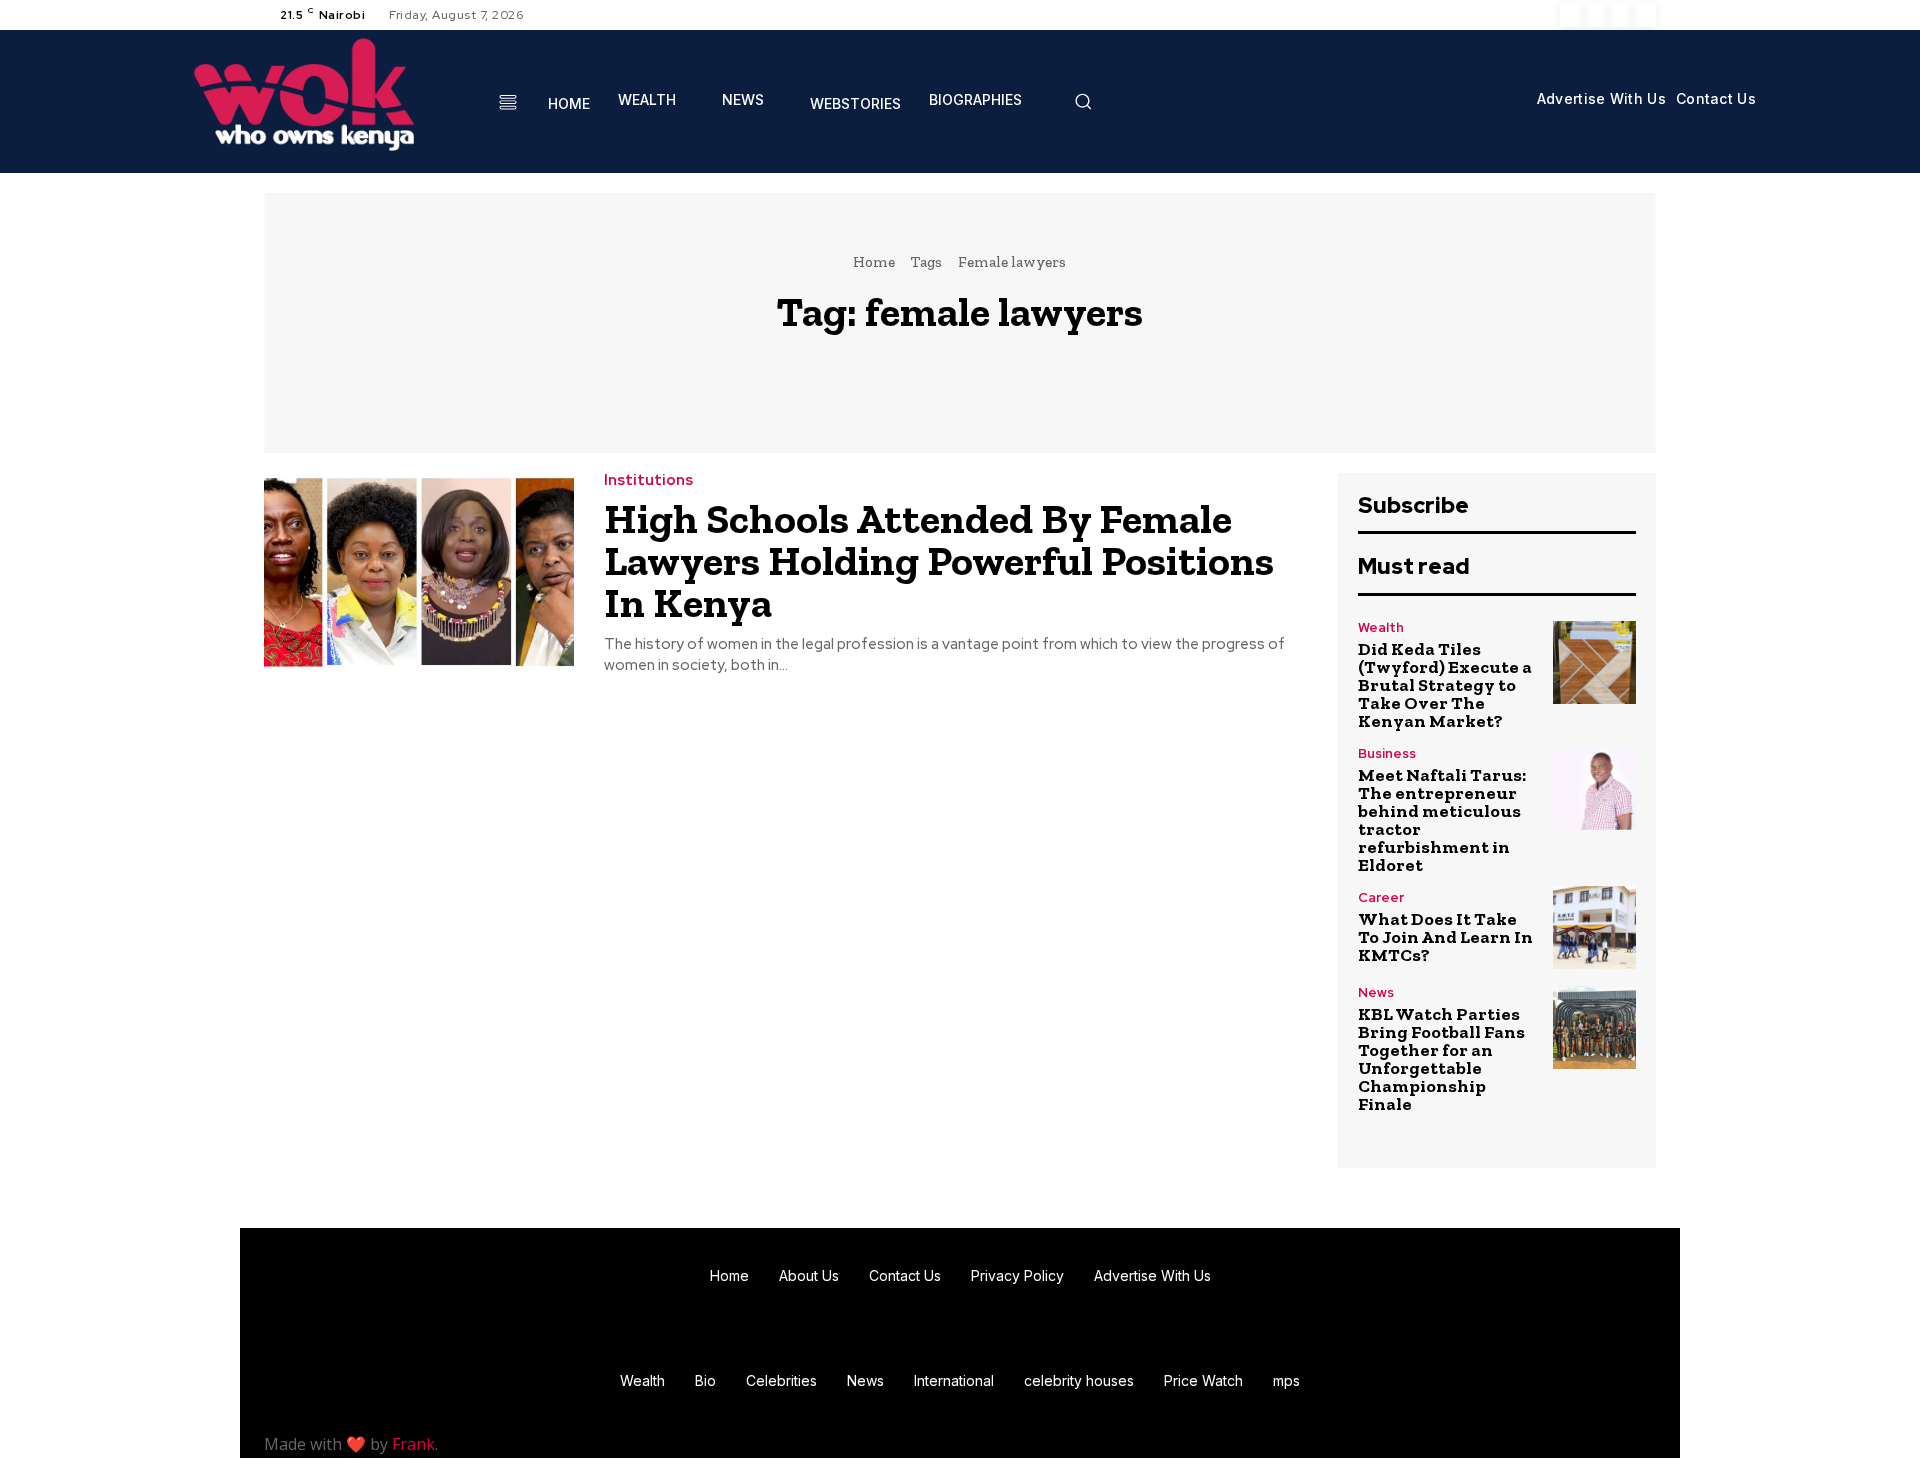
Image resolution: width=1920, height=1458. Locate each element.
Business (1387, 753)
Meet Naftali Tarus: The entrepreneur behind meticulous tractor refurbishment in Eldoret (1442, 820)
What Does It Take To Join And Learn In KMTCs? (1445, 937)
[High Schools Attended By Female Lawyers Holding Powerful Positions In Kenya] (419, 572)
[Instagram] (1596, 15)
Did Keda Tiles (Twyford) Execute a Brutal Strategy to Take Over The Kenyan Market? (1445, 685)
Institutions (648, 480)
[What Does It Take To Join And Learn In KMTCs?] (1594, 927)
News (1376, 992)
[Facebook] (1572, 15)
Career (1381, 897)
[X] (1620, 15)
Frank (413, 1444)
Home (874, 262)
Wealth (1381, 627)
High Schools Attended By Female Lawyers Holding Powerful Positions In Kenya (939, 560)
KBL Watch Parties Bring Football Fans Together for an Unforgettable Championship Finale (1441, 1059)
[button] (1083, 101)
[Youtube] (1644, 15)
